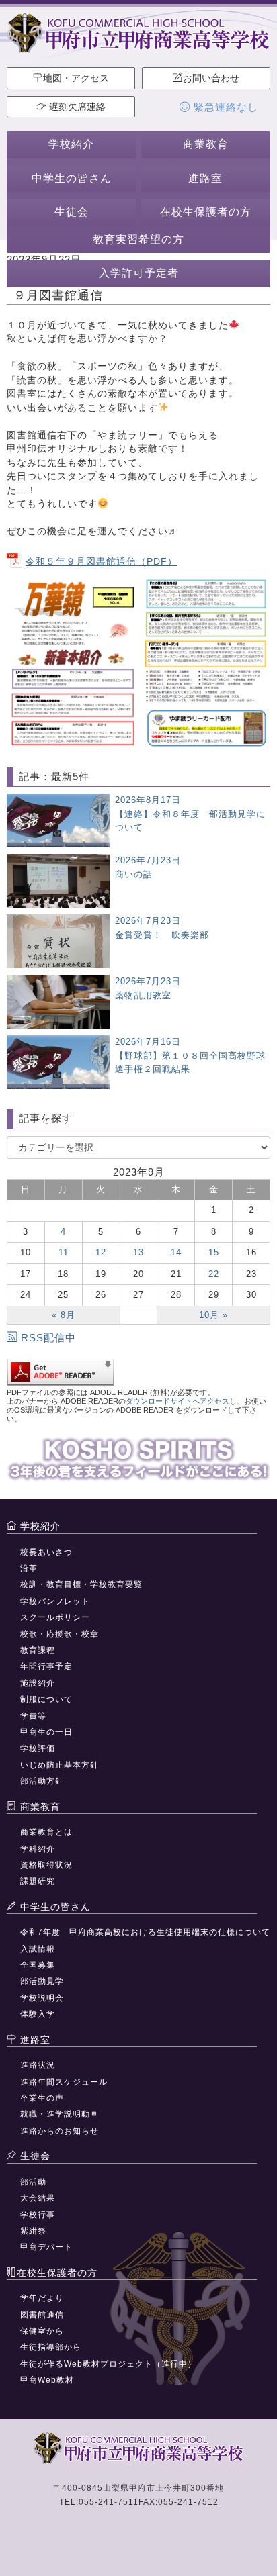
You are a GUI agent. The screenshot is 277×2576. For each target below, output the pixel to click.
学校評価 (38, 1748)
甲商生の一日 (46, 1732)
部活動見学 (42, 1981)
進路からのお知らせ (60, 2131)
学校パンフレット (55, 1601)
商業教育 (206, 144)
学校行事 (38, 2215)
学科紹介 (38, 1849)
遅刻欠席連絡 (76, 107)
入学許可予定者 (139, 273)
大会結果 (38, 2198)
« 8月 (64, 1315)
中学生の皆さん (72, 178)
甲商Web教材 (47, 2380)
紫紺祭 (33, 2231)
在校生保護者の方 (206, 212)
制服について (46, 1699)
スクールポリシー (55, 1617)
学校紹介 (71, 144)
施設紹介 (38, 1683)
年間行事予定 (46, 1666)
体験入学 (38, 2014)
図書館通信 (42, 2315)
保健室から (42, 2331)
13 (138, 1252)
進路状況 (38, 2065)
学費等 (33, 1716)
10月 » (213, 1315)
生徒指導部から (51, 2347)
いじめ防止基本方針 (60, 1765)
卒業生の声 (42, 2098)
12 (101, 1252)
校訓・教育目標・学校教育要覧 (81, 1584)
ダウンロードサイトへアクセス (177, 1401)
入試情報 (38, 1949)
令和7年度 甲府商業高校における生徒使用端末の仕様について (145, 1932)
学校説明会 (42, 1998)
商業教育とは (46, 1832)
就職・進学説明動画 (60, 2114)
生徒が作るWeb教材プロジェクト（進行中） (108, 2364)
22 (214, 1274)
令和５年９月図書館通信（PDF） (102, 561)
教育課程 (38, 1650)
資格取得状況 (46, 1865)
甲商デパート (46, 2247)
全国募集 (38, 1965)
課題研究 (38, 1881)
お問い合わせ (211, 78)
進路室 (205, 178)
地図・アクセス (76, 78)
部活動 (33, 2182)
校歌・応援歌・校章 (60, 1634)
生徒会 (72, 212)
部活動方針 (42, 1781)
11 (64, 1252)
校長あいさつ (46, 1552)
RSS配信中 (48, 1338)
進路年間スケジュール (64, 2082)
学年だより (42, 2298)
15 (214, 1252)
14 (176, 1252)
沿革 (29, 1568)
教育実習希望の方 (138, 239)
